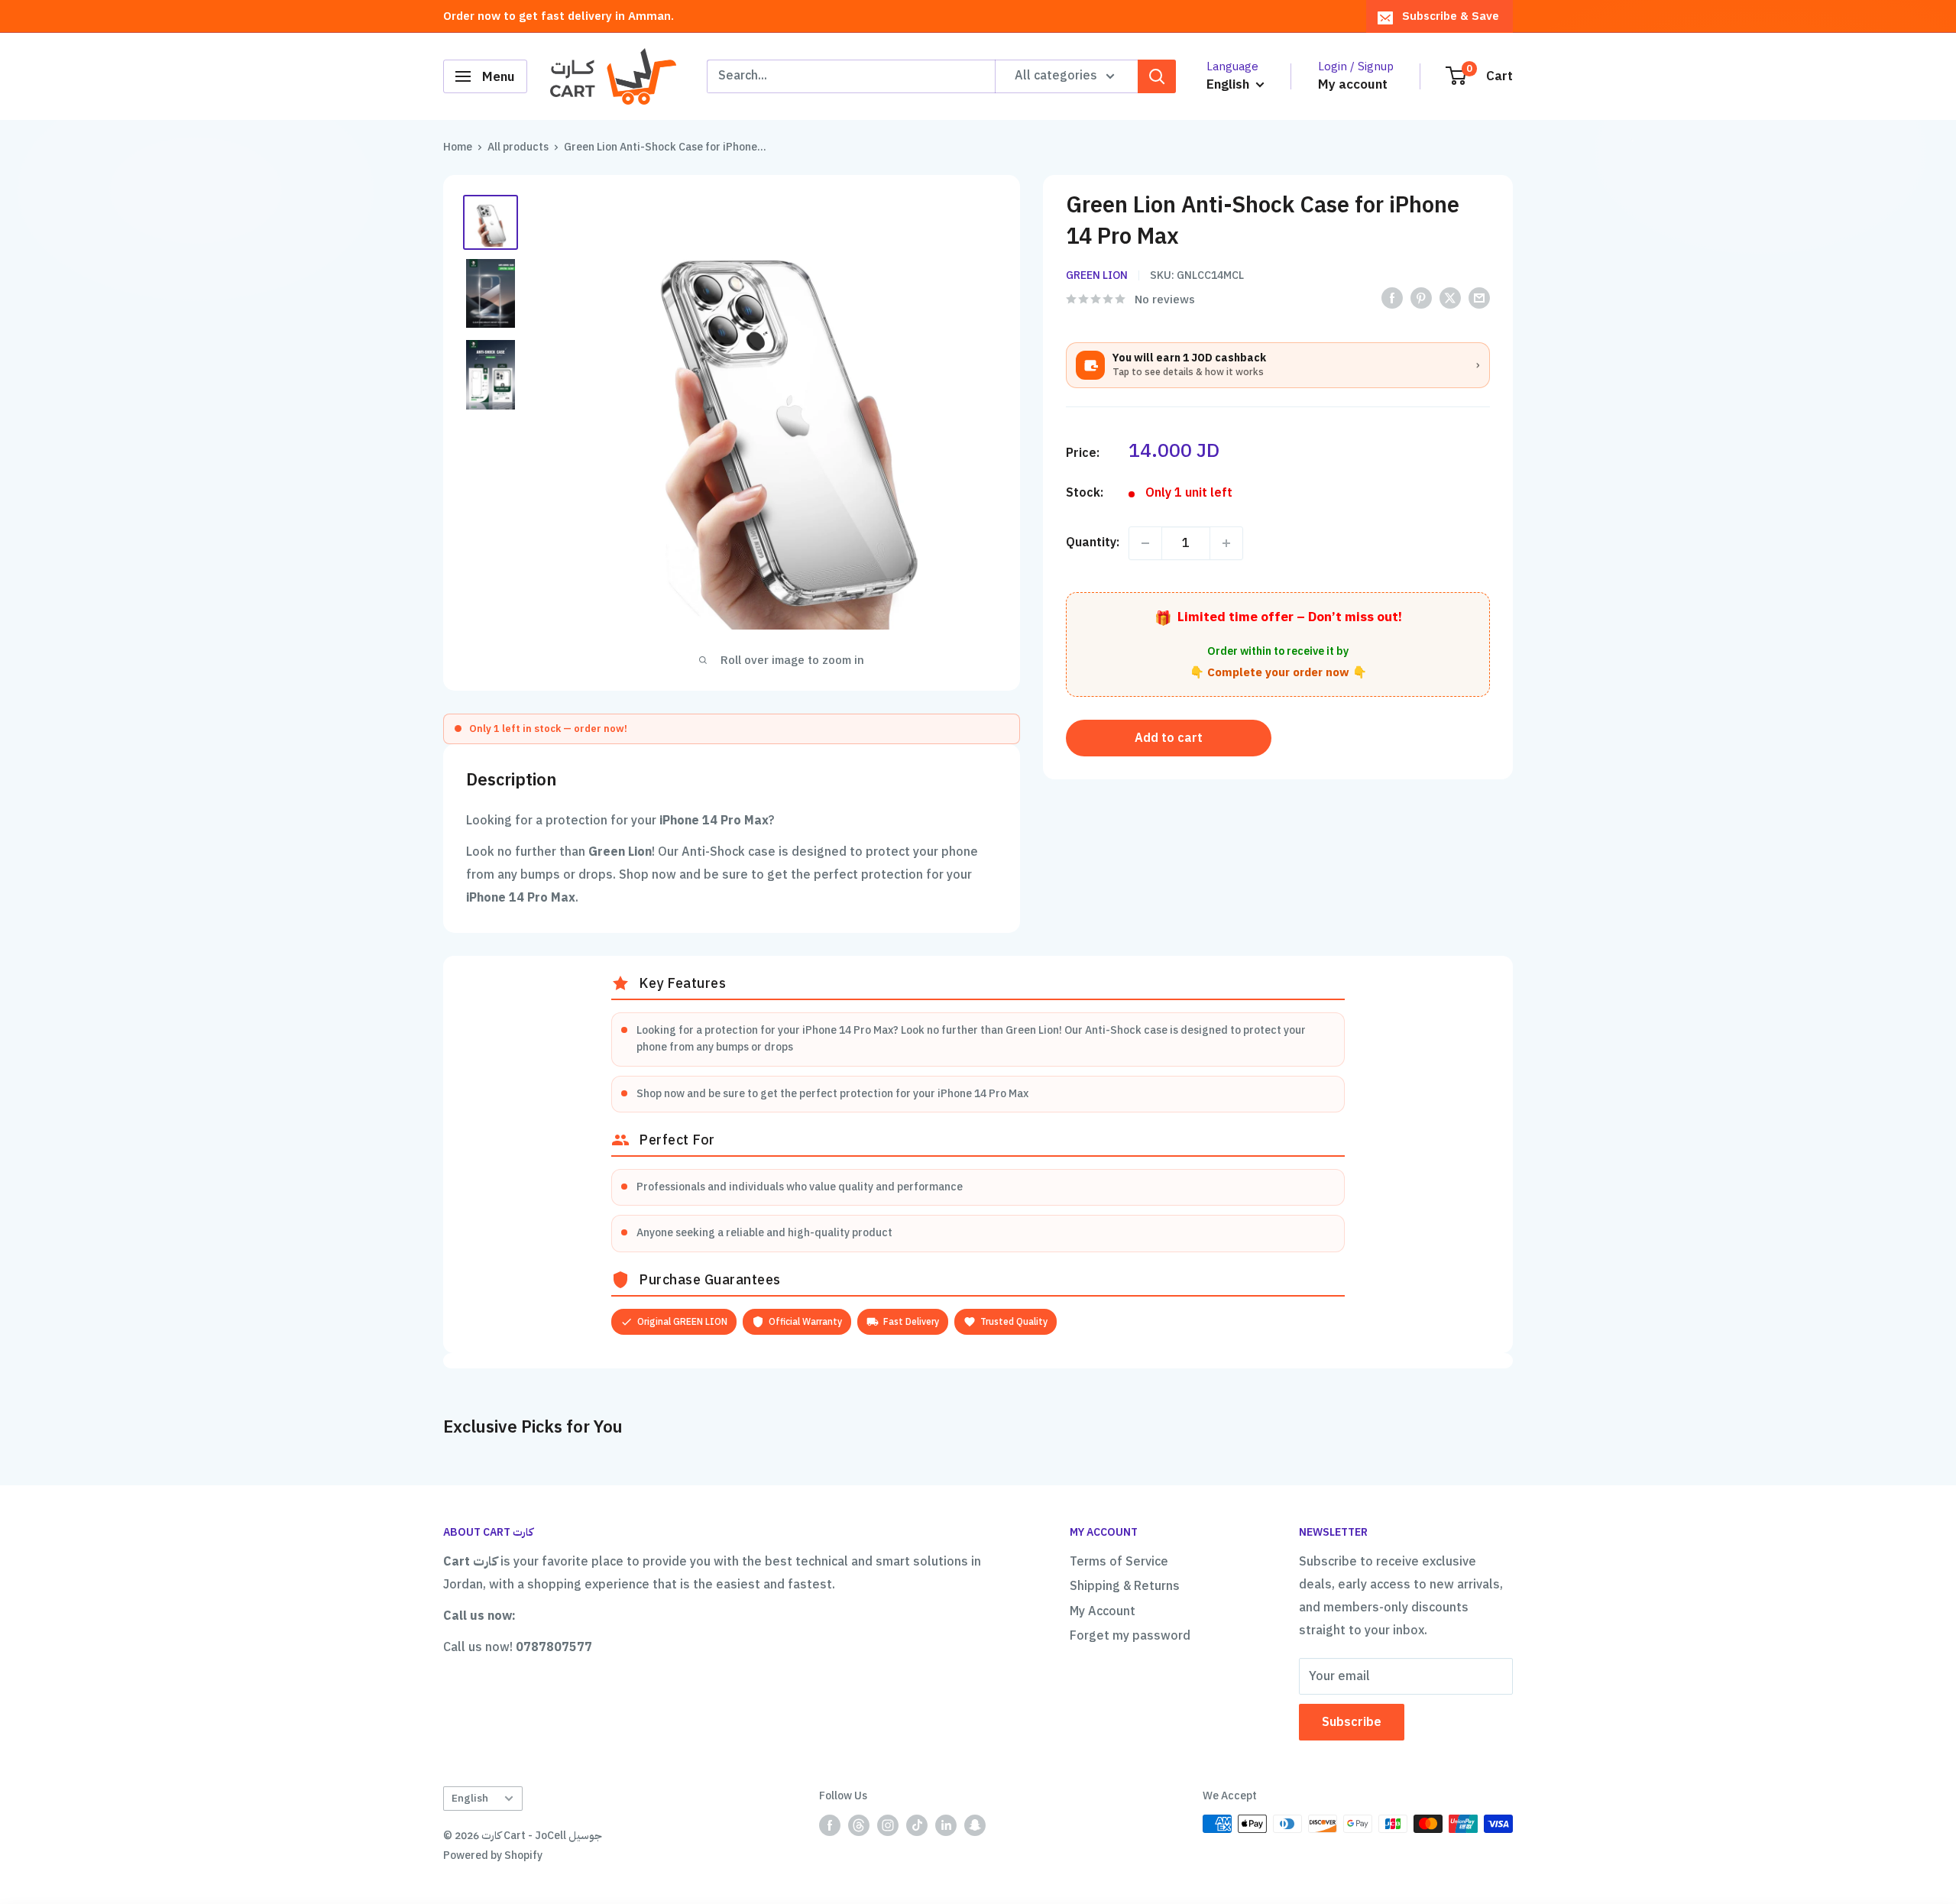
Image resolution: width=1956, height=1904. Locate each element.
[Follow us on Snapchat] (975, 1825)
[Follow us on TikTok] (917, 1825)
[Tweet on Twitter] (1450, 298)
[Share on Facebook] (1392, 298)
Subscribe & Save (1451, 16)
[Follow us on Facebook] (830, 1825)
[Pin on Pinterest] (1421, 298)
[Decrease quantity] (1145, 543)
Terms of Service (1119, 1562)
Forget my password (1130, 1636)
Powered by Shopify (493, 1855)
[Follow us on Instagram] (888, 1825)
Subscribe (1352, 1722)
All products (518, 147)
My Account (1103, 1611)
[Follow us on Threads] (859, 1825)
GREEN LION (1097, 275)
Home (458, 147)
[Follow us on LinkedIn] (946, 1825)
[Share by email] (1479, 298)
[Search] (1157, 76)
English (470, 1798)
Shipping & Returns (1125, 1586)
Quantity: (1093, 542)
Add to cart (1169, 738)
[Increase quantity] (1226, 543)
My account (1353, 84)
